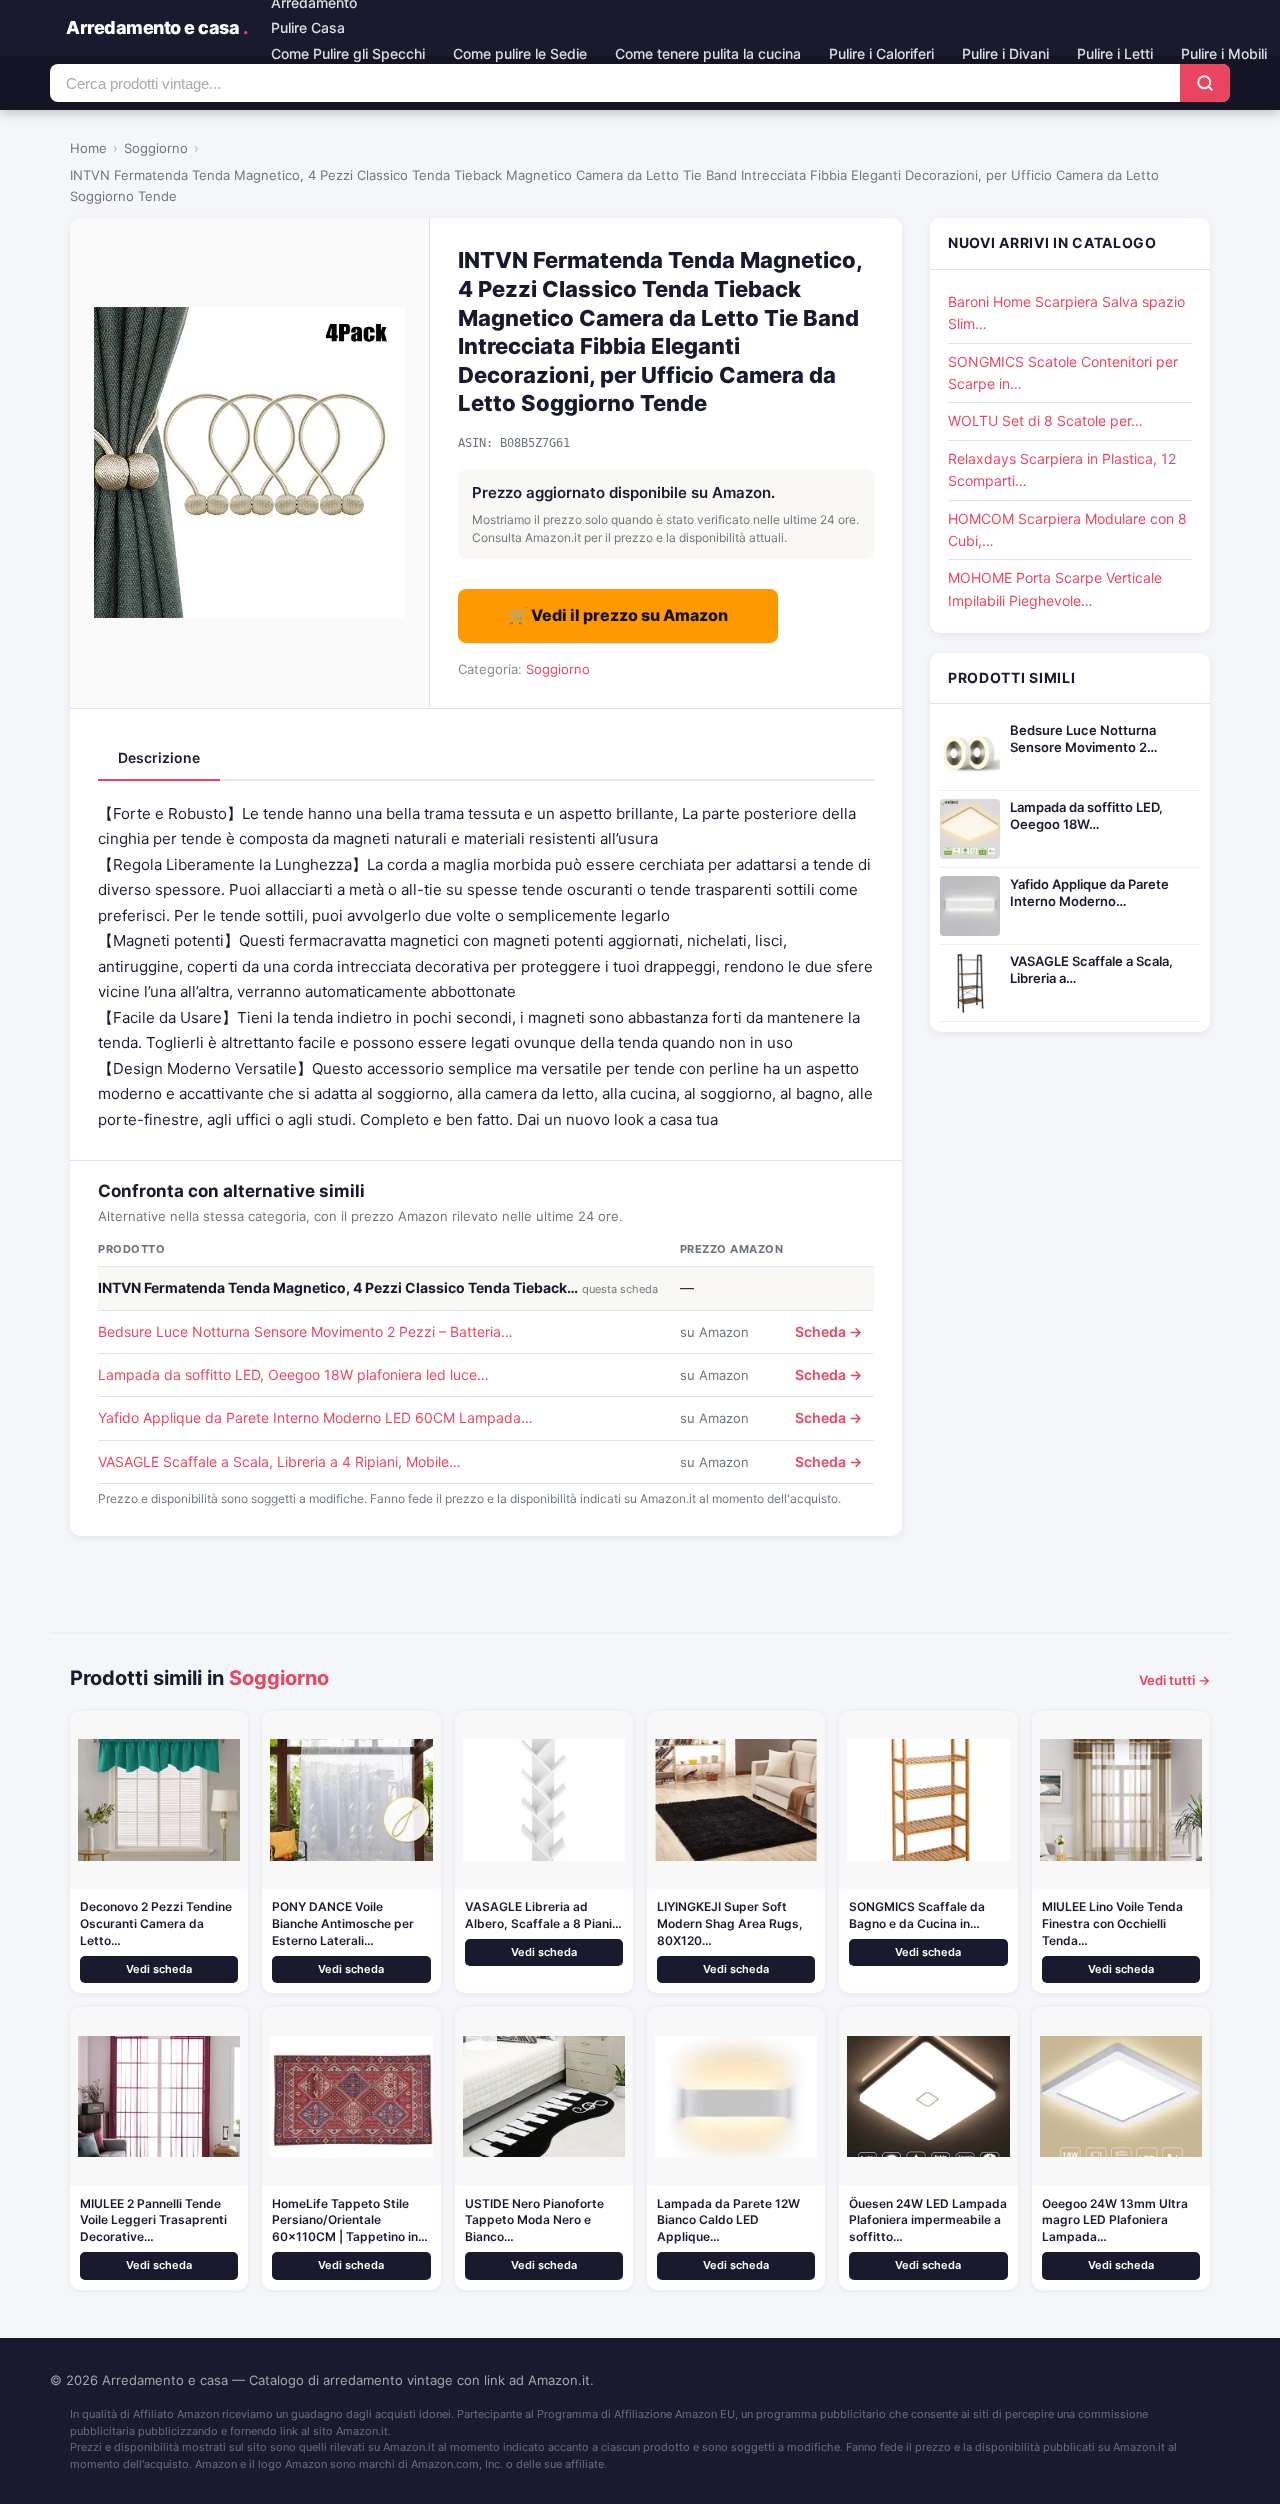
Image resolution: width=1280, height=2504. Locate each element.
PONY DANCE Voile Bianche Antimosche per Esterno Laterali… (343, 1923)
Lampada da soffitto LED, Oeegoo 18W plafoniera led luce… (293, 1374)
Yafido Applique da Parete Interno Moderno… (1089, 892)
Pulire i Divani (1005, 53)
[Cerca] (1205, 83)
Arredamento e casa (156, 27)
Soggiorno (156, 148)
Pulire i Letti (1115, 53)
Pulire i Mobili (1224, 53)
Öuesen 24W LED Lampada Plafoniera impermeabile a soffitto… (928, 2220)
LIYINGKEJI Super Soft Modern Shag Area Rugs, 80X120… (730, 1923)
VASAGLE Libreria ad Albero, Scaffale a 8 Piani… (543, 1915)
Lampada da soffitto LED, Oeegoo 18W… (1086, 815)
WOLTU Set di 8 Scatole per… (1045, 420)
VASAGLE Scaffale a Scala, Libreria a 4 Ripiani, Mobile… (279, 1461)
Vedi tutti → (1174, 1680)
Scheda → (828, 1331)
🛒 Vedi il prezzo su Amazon (618, 615)
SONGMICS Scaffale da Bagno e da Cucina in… (917, 1915)
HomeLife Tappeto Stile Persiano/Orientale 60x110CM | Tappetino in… (350, 2220)
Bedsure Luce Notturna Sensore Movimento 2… (1083, 738)
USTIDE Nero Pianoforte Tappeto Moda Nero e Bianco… (534, 2220)
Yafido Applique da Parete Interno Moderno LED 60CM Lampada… (315, 1417)
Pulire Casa (308, 27)
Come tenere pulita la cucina (708, 53)
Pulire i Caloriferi (881, 53)
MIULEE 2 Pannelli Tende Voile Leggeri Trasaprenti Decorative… (153, 2220)
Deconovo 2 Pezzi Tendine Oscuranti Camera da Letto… (156, 1923)
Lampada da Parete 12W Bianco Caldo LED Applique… (728, 2220)
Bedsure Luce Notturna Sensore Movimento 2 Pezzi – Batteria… (305, 1331)
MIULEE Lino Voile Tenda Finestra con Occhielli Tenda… (1112, 1923)
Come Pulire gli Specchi (348, 53)
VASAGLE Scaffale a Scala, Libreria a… (1091, 969)
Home (88, 148)
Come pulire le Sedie (520, 53)
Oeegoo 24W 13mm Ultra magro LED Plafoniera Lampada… (1115, 2220)
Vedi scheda (159, 1969)
